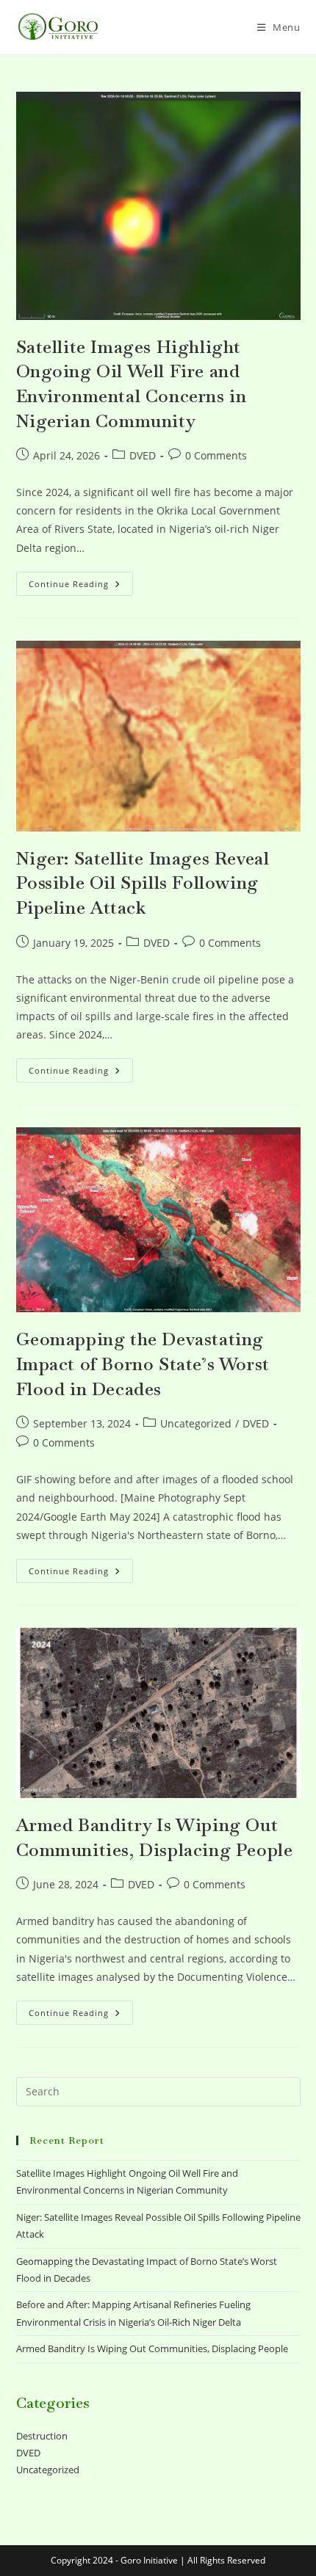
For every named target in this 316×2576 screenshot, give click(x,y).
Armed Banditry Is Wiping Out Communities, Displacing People (152, 2348)
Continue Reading (81, 586)
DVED (143, 455)
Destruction (42, 2436)
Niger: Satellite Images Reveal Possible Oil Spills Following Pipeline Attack (143, 883)
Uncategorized (196, 1423)
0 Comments (216, 455)
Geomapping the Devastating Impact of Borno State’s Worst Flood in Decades (143, 1364)
